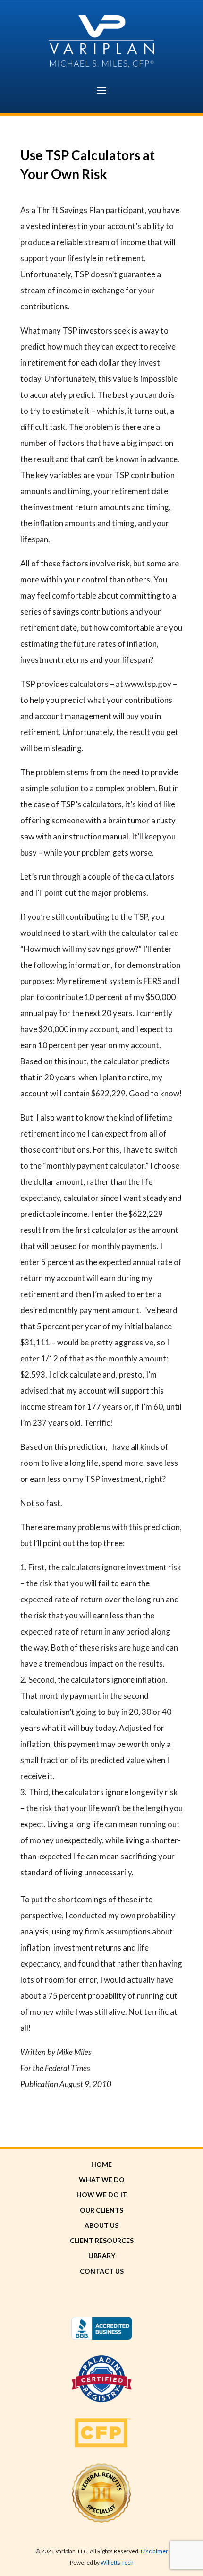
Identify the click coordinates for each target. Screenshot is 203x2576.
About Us (101, 2225)
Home (101, 2164)
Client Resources (102, 2240)
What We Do (102, 2179)
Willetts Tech (117, 2563)
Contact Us (102, 2271)
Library (102, 2255)
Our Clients (101, 2210)
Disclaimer (154, 2551)
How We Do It (102, 2195)
